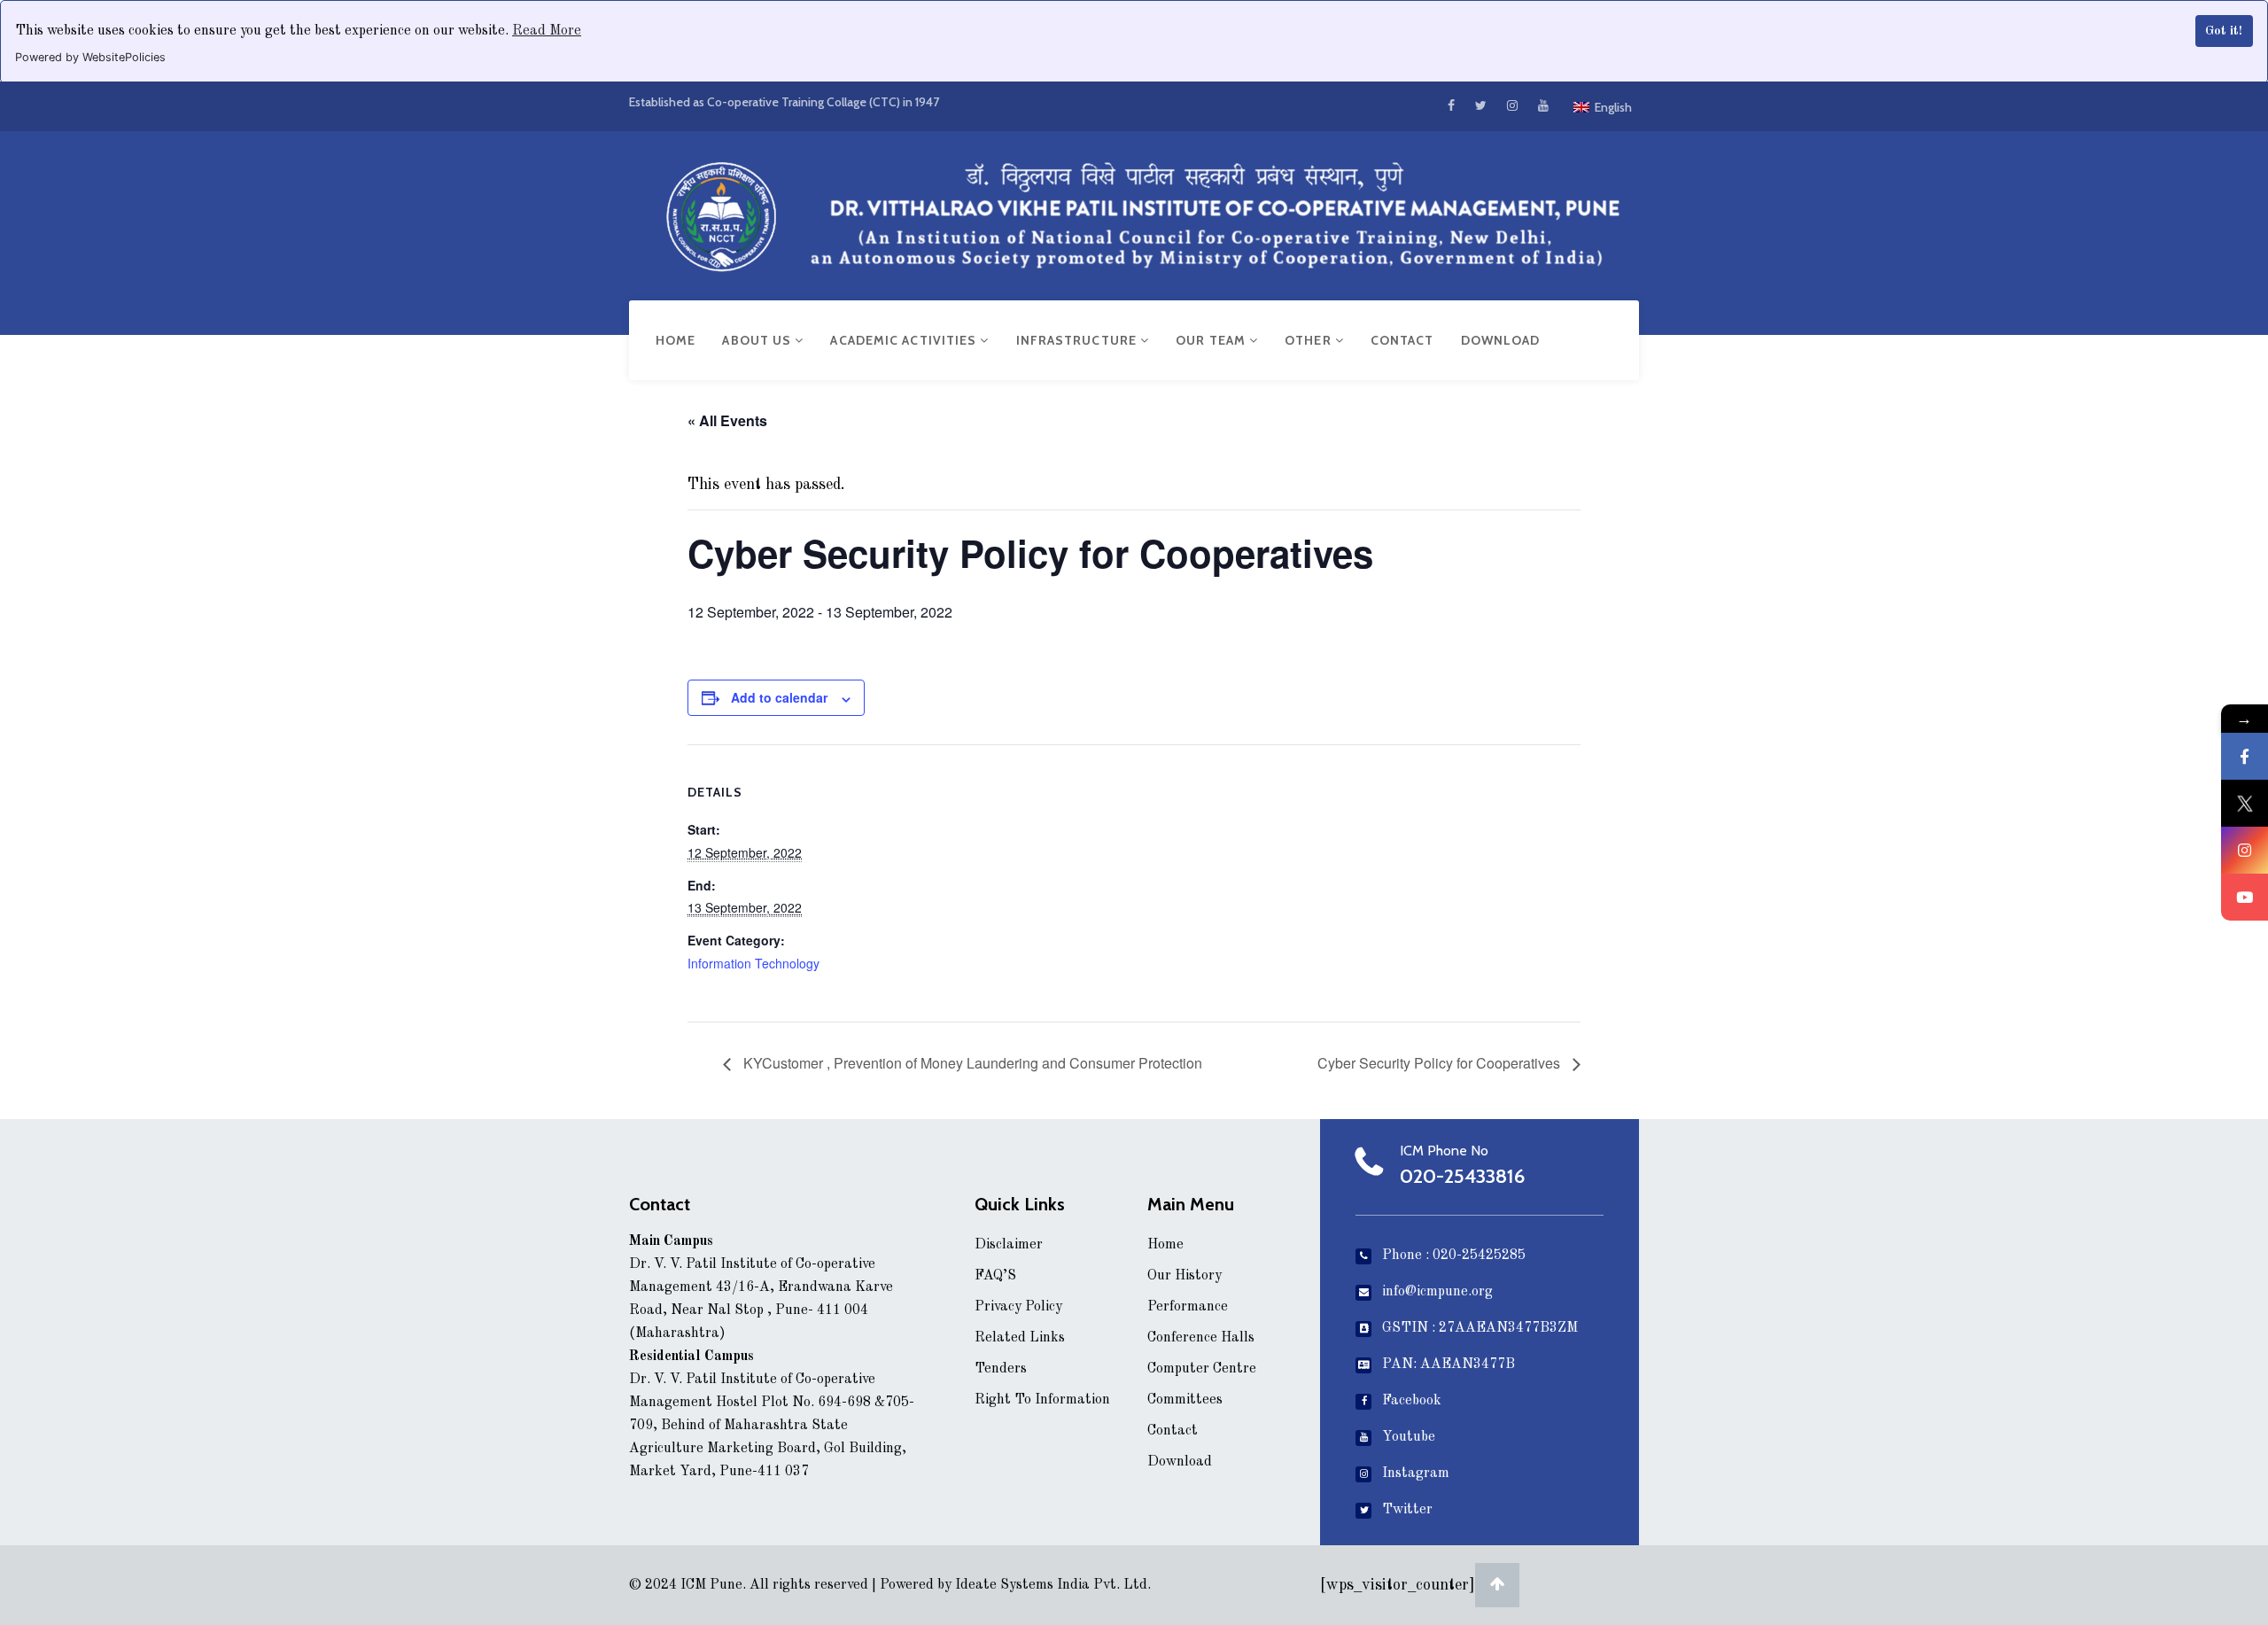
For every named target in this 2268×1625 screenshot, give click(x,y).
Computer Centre (1202, 1369)
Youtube (1409, 1437)
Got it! (2224, 31)
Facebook (1412, 1401)
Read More (547, 31)
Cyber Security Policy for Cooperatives (1441, 1063)
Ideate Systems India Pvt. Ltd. (1053, 1585)
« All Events (727, 420)
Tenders (1001, 1369)
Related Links (1020, 1338)
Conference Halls (1201, 1338)
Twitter (1407, 1510)
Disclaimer (1009, 1245)
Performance (1188, 1307)
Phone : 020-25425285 (1454, 1256)
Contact (1402, 340)
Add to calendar (779, 697)
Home (676, 340)
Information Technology (753, 963)
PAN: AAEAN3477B (1449, 1365)
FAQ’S (995, 1276)
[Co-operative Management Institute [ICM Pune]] (1134, 212)
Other (1310, 340)
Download (1501, 340)
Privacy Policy (1018, 1307)
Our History (1184, 1276)
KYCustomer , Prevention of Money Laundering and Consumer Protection (971, 1063)
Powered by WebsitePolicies (90, 57)
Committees (1185, 1400)
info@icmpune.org (1437, 1292)
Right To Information (1042, 1400)
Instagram (1416, 1473)
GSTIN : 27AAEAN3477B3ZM (1480, 1328)
